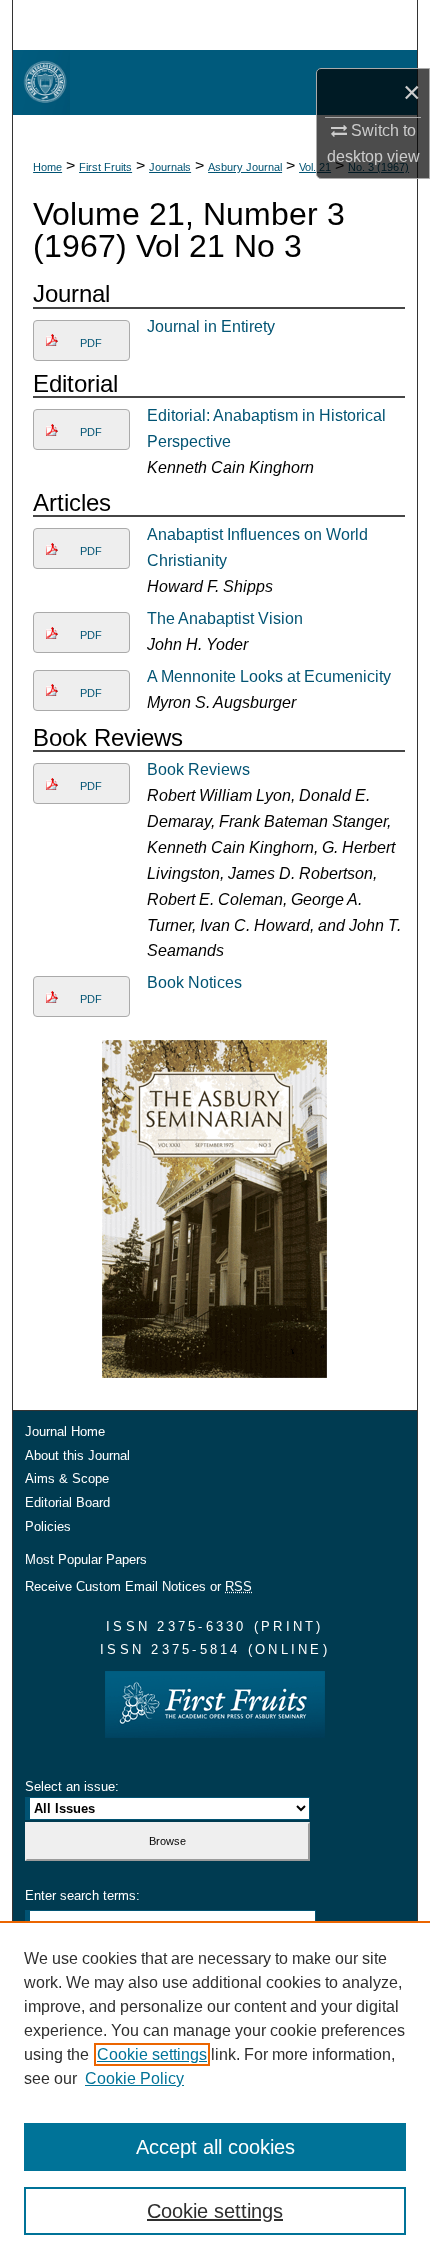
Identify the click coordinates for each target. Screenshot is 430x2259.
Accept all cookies (215, 2147)
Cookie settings (152, 2054)
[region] (215, 2090)
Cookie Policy (134, 2078)
